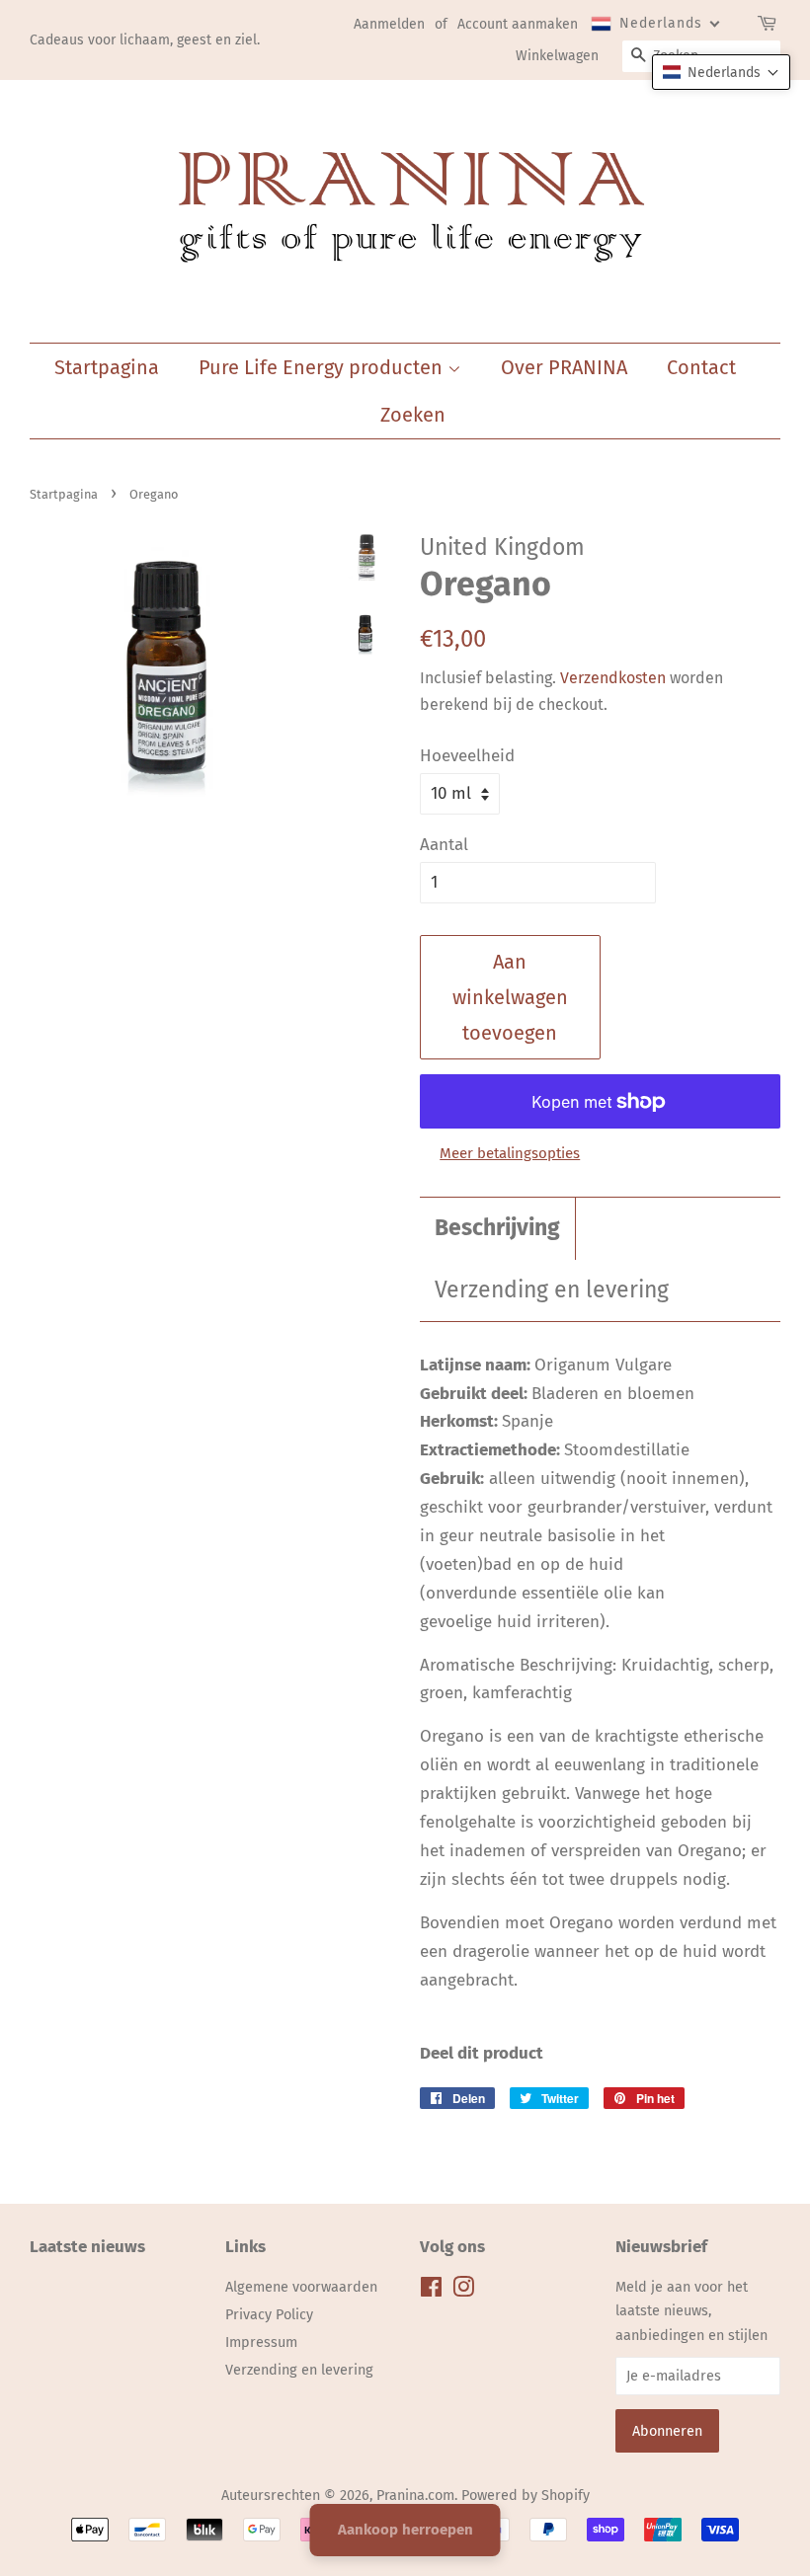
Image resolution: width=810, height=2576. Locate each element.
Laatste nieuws (87, 2247)
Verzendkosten (613, 678)
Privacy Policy (269, 2314)
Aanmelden (389, 24)
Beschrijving (497, 1228)
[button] (721, 72)
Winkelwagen (557, 56)
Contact (701, 367)
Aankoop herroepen (405, 2530)
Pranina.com (415, 2495)
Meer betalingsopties (510, 1153)
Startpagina (107, 367)
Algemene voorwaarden (301, 2287)
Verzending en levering (552, 1290)
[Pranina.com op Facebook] (431, 2291)
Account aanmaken (518, 24)
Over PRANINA (564, 367)
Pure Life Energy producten (323, 367)
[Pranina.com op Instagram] (463, 2291)
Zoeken (413, 415)
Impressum (261, 2342)
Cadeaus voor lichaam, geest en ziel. (145, 40)
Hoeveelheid (467, 756)
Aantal (444, 845)
